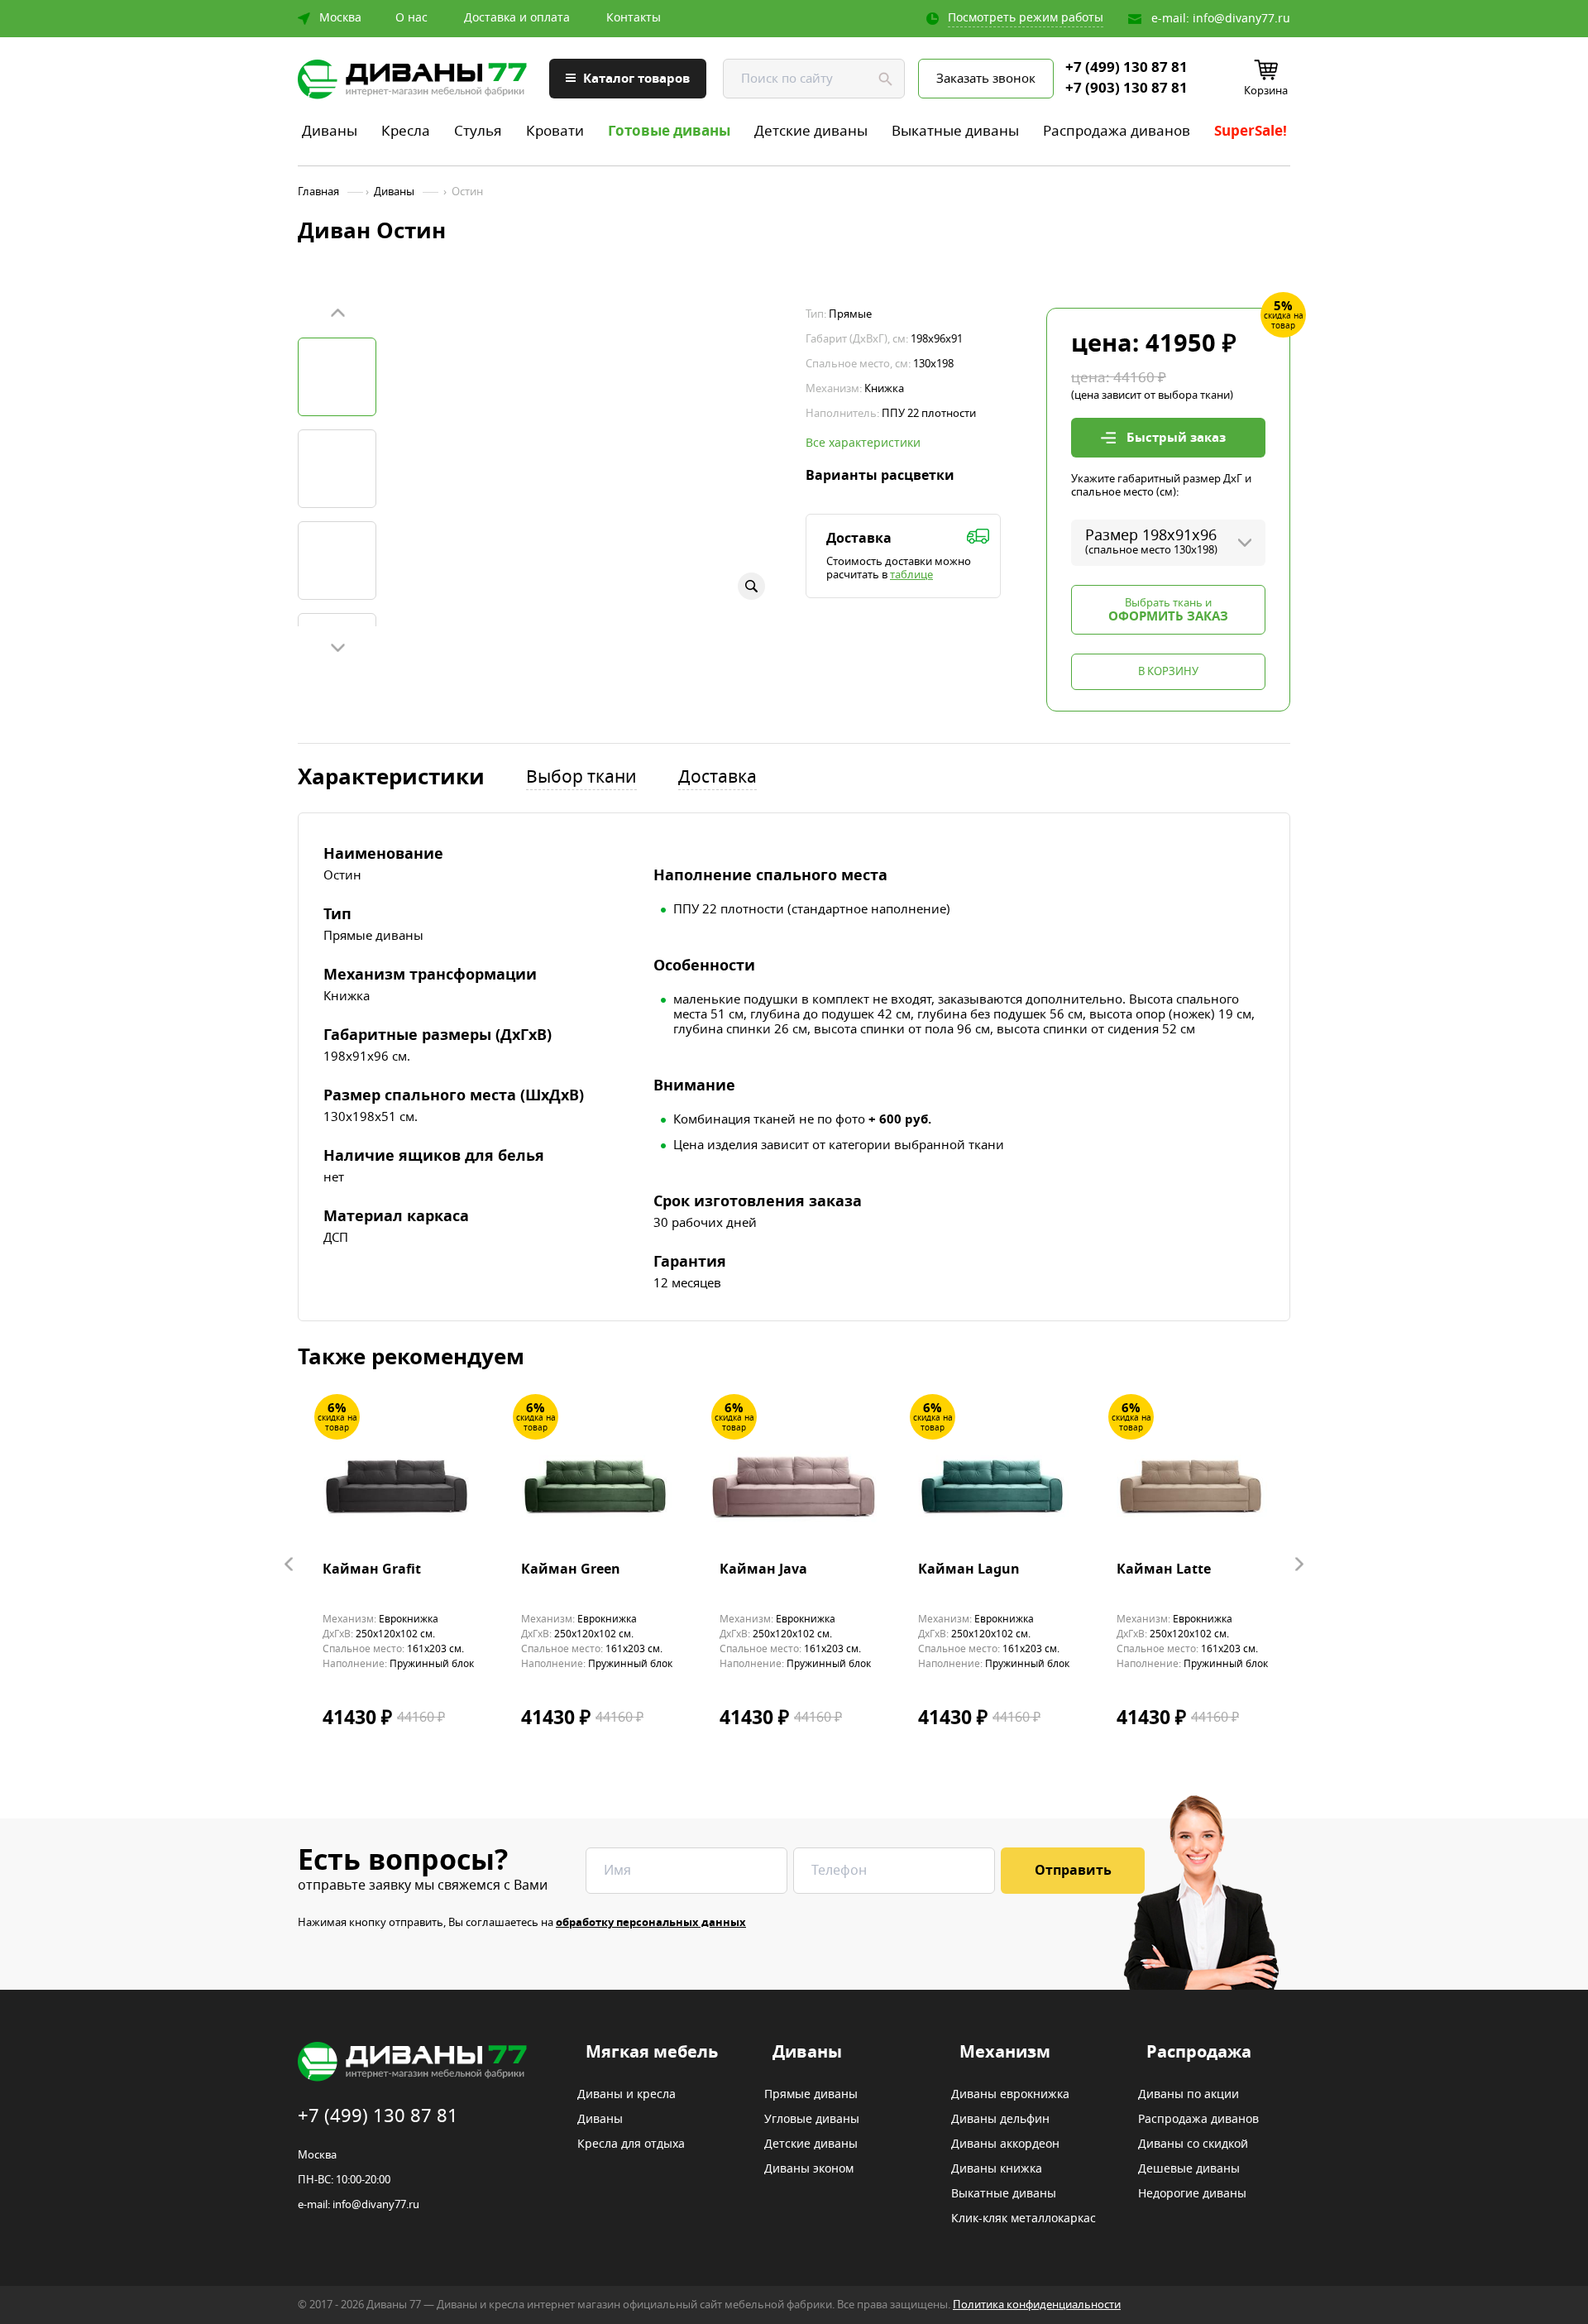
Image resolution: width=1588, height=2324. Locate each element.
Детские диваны (811, 131)
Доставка (717, 778)
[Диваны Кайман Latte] (1191, 1484)
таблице (911, 575)
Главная (318, 192)
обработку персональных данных (651, 1922)
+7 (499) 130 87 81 (1126, 68)
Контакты (634, 18)
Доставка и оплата (517, 18)
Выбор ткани (581, 778)
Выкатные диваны (955, 131)
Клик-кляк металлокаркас (1024, 2219)
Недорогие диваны (1192, 2194)
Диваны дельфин (1000, 2120)
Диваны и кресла (627, 2095)
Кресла (406, 131)
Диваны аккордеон (1005, 2144)
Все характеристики (863, 443)
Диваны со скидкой (1193, 2144)
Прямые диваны (811, 2095)
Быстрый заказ (1176, 438)
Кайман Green (571, 1570)
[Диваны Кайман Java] (794, 1484)
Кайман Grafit (372, 1570)
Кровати (555, 131)
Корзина (1266, 91)
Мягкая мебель (652, 2053)
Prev (337, 314)
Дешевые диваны (1189, 2169)
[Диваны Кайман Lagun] (992, 1484)
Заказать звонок (986, 79)
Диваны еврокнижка (1010, 2095)
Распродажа (1199, 2053)
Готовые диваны (669, 131)
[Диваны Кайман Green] (595, 1484)
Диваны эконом (809, 2169)
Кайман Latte (1164, 1570)
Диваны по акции (1189, 2095)
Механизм (1005, 2053)
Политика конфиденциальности (1037, 2305)
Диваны (330, 131)
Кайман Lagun (969, 1570)
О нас (411, 18)
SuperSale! (1251, 131)
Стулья (478, 131)
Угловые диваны (812, 2120)
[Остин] (337, 377)
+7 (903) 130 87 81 (1126, 89)
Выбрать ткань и (1168, 610)
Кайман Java (763, 1570)
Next (337, 647)
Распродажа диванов (1117, 131)
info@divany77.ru (1241, 19)
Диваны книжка (997, 2169)
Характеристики (391, 778)
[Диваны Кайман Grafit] (397, 1484)
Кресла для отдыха (631, 2144)
